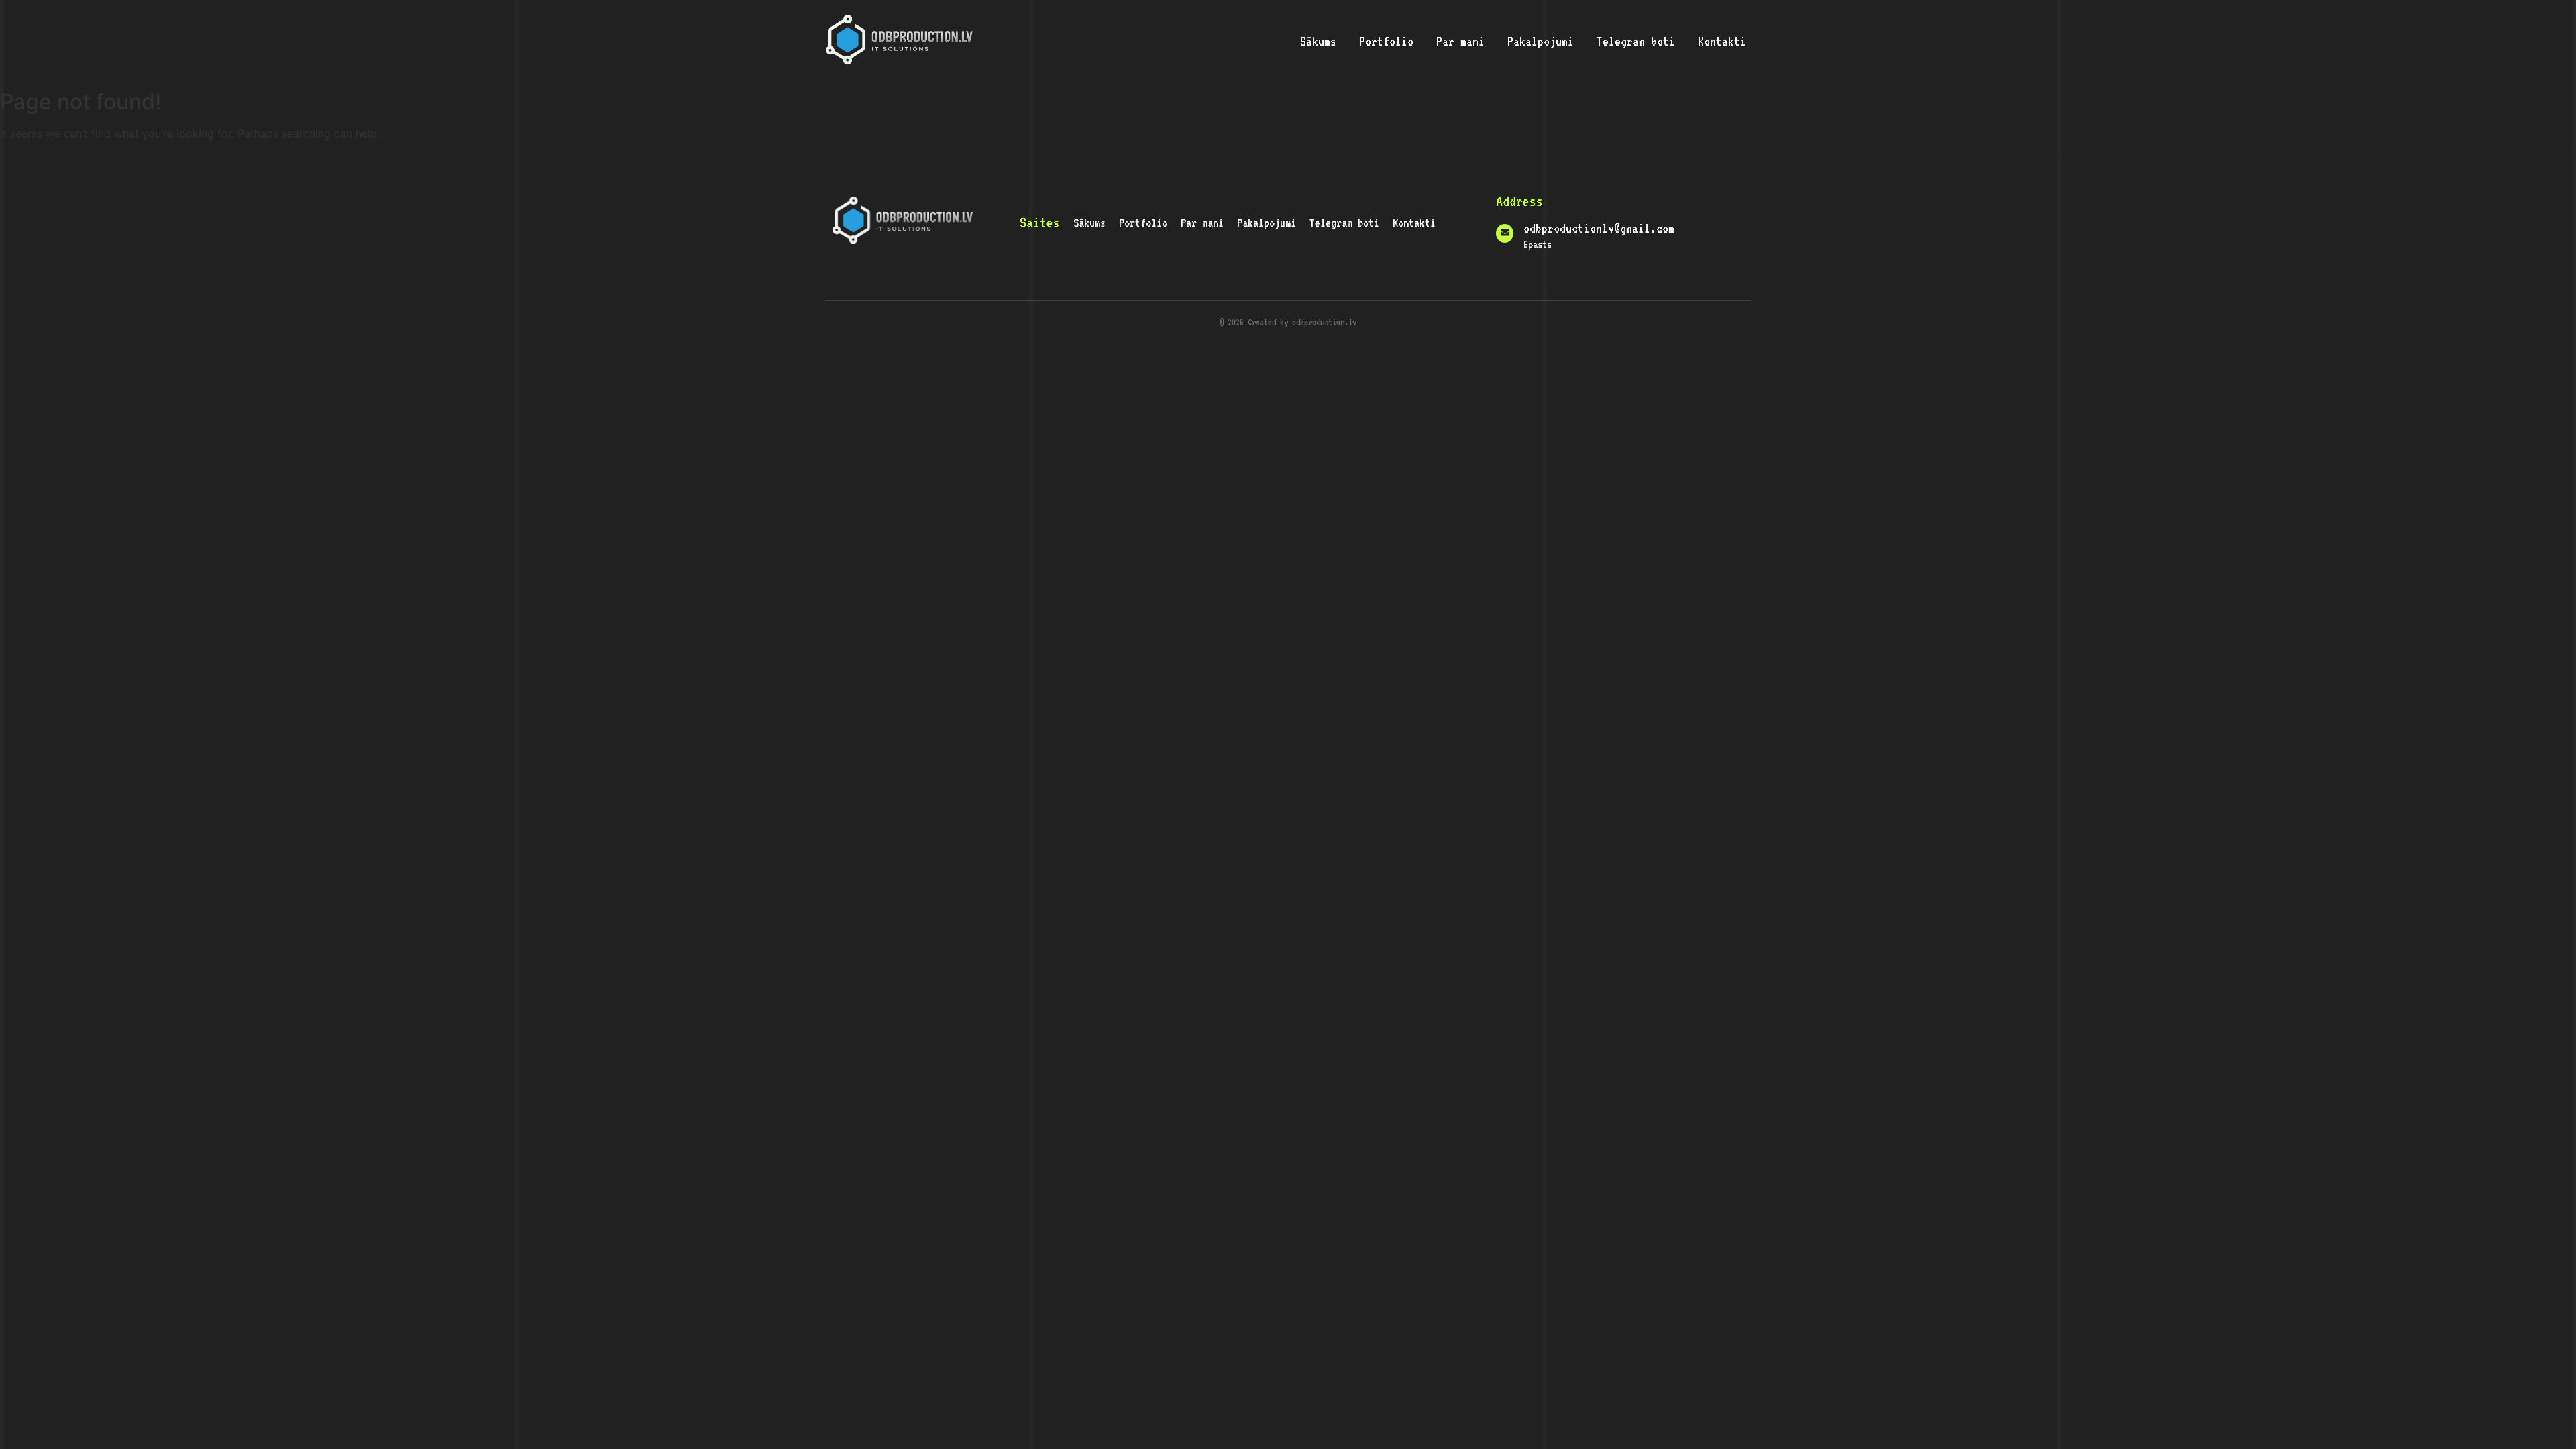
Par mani (1460, 41)
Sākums (1318, 41)
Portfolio (1386, 41)
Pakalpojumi (1541, 41)
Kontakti (1722, 41)
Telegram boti (1636, 41)
